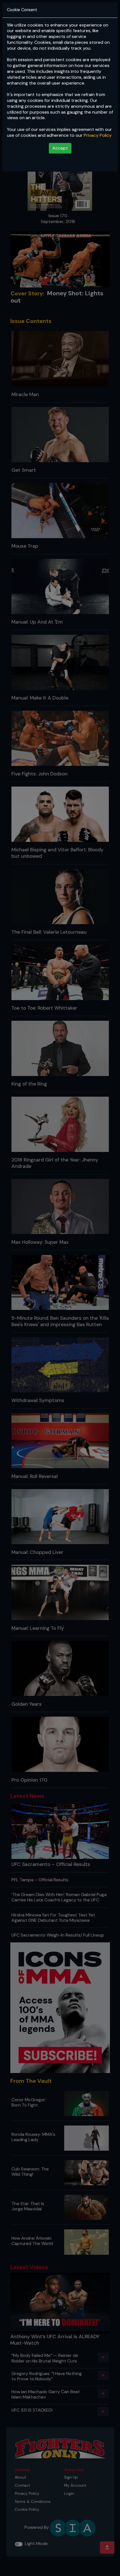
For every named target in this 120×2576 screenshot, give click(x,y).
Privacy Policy (98, 135)
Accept (60, 148)
